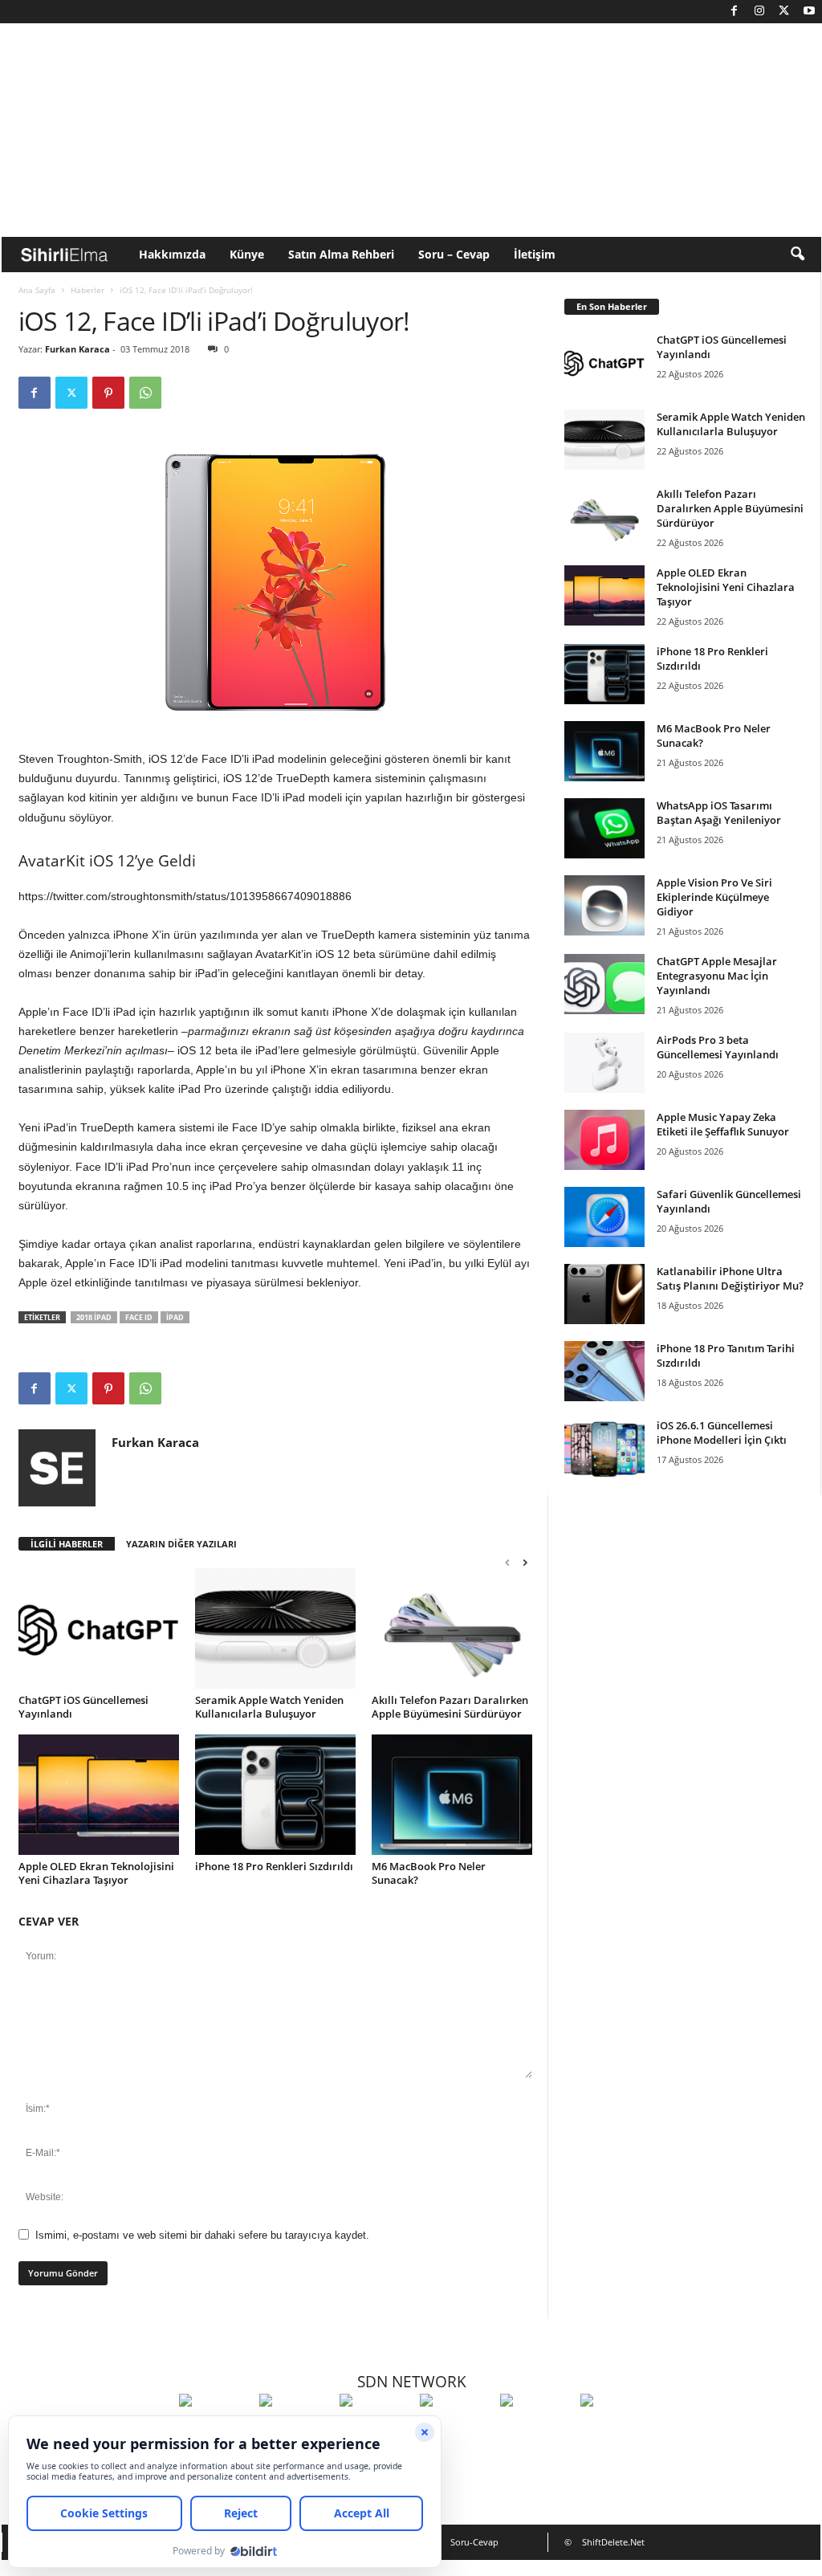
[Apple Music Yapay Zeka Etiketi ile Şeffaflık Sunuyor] (604, 1140)
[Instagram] (759, 12)
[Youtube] (809, 12)
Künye (247, 254)
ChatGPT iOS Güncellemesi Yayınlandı (83, 1707)
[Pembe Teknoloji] (536, 2430)
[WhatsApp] (145, 393)
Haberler (87, 290)
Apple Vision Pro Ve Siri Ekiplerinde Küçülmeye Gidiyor (714, 897)
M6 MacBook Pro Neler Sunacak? (429, 1873)
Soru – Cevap (454, 254)
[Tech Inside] (456, 2430)
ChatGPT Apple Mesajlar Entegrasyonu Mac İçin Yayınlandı (717, 976)
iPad (175, 1317)
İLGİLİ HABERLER (67, 1544)
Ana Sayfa (37, 290)
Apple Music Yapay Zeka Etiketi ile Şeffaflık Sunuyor (723, 1124)
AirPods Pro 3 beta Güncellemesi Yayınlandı (718, 1047)
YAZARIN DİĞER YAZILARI (181, 1544)
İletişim (535, 254)
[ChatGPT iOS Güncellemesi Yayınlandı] (99, 1628)
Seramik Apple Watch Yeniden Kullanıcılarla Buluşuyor (269, 1707)
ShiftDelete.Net (613, 2542)
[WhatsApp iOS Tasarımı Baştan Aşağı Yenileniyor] (604, 828)
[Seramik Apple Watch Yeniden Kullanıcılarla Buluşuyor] (275, 1628)
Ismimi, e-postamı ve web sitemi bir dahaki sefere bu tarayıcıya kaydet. (202, 2235)
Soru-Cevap (474, 2542)
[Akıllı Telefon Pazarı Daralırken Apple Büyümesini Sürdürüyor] (452, 1628)
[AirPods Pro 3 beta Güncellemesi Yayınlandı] (604, 1063)
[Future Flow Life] (616, 2430)
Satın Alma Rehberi (341, 254)
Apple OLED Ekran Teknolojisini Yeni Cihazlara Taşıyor (96, 1873)
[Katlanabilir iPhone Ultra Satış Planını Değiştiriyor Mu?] (604, 1294)
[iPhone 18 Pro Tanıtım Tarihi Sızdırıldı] (604, 1371)
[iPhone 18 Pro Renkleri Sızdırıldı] (275, 1795)
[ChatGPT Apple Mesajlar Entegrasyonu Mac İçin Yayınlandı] (604, 984)
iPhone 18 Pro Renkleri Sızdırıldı (274, 1866)
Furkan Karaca (77, 349)
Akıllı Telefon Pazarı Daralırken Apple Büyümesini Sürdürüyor (450, 1707)
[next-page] (525, 1562)
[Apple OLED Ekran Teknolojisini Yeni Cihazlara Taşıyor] (99, 1795)
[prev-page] (507, 1562)
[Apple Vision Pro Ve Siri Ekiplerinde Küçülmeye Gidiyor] (604, 905)
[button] (797, 255)
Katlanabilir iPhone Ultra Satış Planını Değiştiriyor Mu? (730, 1278)
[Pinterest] (108, 393)
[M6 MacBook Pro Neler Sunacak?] (452, 1795)
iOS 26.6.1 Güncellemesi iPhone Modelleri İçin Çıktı (722, 1433)
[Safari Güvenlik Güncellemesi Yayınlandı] (604, 1217)
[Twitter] (784, 12)
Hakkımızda (172, 254)
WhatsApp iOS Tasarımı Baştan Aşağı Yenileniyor (719, 813)
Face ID (139, 1317)
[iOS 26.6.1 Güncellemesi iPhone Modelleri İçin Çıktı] (604, 1448)
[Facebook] (735, 12)
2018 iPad (94, 1317)
